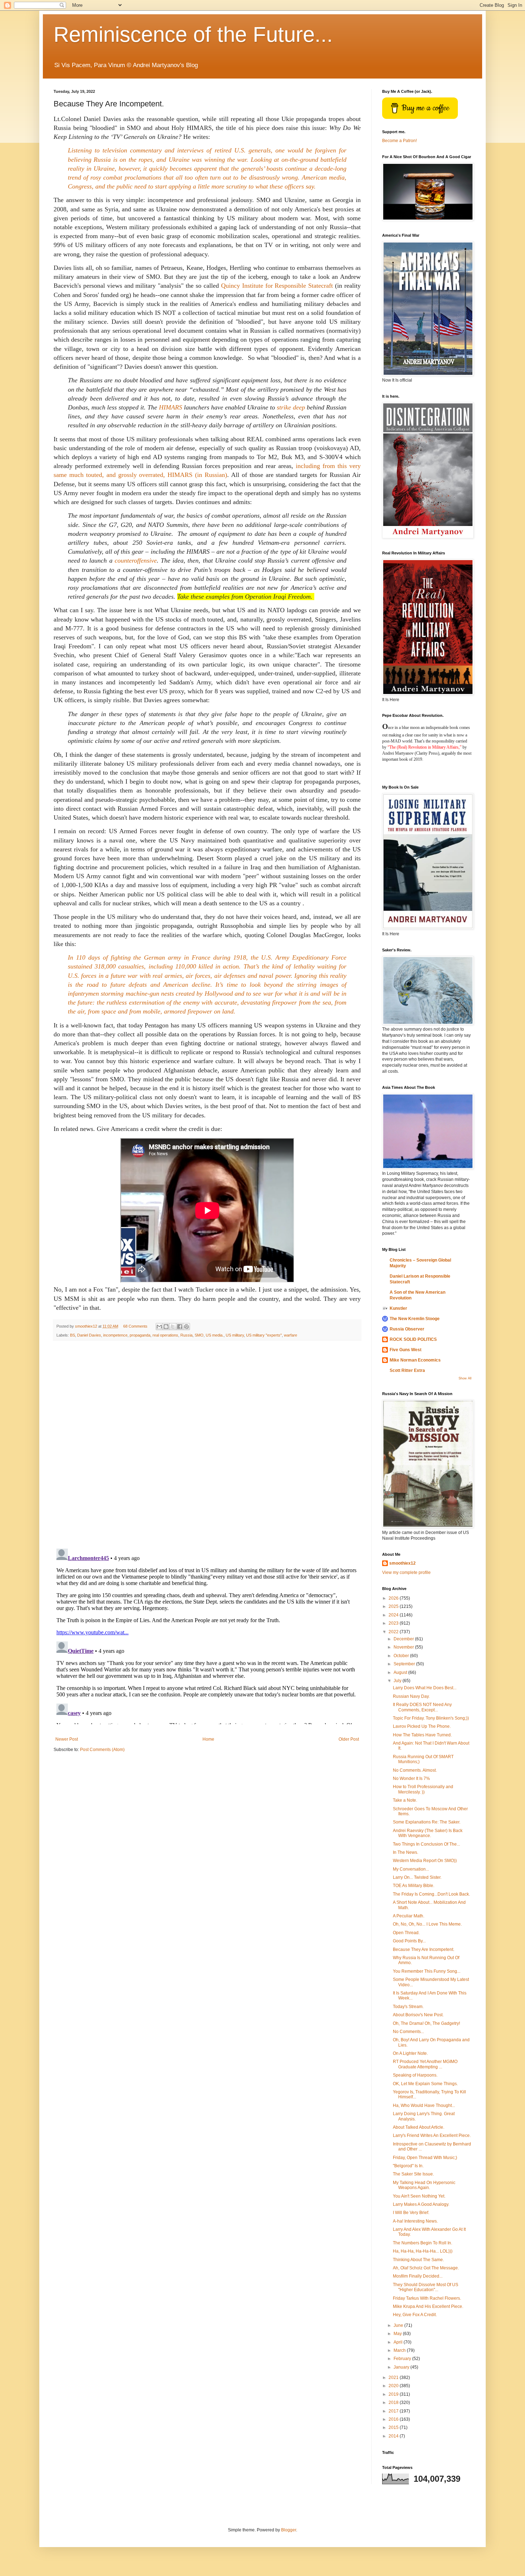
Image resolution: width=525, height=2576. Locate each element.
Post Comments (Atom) (102, 1750)
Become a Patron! (399, 141)
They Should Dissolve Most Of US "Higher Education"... (426, 2287)
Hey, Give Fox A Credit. (415, 2315)
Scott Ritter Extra (407, 1370)
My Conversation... (411, 1869)
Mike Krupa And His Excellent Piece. (428, 2306)
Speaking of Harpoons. (415, 2075)
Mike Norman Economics (415, 1360)
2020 (394, 2386)
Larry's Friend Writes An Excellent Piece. (432, 2135)
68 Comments (135, 1326)
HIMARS (171, 407)
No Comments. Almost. (415, 1770)
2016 (394, 2419)
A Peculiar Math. (409, 1916)
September (405, 1664)
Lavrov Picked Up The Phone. (422, 1726)
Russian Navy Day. (411, 1696)
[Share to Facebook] (180, 1327)
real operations (165, 1335)
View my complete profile (406, 1573)
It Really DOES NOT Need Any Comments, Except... (422, 1707)
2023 (394, 1623)
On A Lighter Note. (410, 2053)
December (404, 1639)
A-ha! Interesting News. (415, 2221)
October (402, 1656)
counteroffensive (136, 560)
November (404, 1647)
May (398, 2334)
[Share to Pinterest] (186, 1327)
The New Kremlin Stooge (415, 1319)
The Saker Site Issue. (413, 2174)
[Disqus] (207, 1445)
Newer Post (67, 1739)
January (402, 2367)
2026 (394, 1598)
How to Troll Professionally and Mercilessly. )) (423, 1789)
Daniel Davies (89, 1335)
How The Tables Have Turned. (422, 1735)
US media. (215, 1335)
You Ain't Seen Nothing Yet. (419, 2196)
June (399, 2325)
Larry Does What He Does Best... (425, 1688)
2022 (394, 1632)
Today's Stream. (408, 2007)
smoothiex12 (402, 1563)
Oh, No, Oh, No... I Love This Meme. (427, 1924)
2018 (394, 2403)
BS (72, 1335)
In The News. (406, 1852)
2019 (394, 2394)
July (398, 1681)
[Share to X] (173, 1327)
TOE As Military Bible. (414, 1886)
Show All (465, 1378)
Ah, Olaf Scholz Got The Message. (426, 2268)
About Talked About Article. (419, 2127)
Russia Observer (407, 1329)
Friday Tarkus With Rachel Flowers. (427, 2298)
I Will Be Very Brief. (411, 2213)
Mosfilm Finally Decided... (418, 2276)
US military (235, 1335)
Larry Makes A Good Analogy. (421, 2204)
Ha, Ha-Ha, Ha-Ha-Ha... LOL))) (423, 2251)
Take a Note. (405, 1800)
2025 (394, 1606)
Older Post (349, 1739)
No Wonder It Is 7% (411, 1778)
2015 (394, 2427)
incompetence (115, 1335)
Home (208, 1739)
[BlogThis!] (166, 1327)
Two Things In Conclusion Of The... (426, 1844)
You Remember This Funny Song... (427, 1971)
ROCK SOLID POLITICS (413, 1339)
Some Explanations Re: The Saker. (427, 1822)
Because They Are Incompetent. (424, 1949)
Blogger (289, 2530)
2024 (394, 1615)
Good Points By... (409, 1941)
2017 (394, 2411)
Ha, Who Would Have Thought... (424, 2105)
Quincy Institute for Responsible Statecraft (278, 286)
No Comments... (408, 2032)
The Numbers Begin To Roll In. (422, 2243)
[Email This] (159, 1327)
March (400, 2350)
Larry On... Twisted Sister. (417, 1877)
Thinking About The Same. (418, 2260)
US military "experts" (264, 1335)
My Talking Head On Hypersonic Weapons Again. (424, 2185)
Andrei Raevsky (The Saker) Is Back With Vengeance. (428, 1833)
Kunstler (398, 1308)
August (401, 1672)
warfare (291, 1335)
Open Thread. (406, 1933)
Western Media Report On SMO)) (425, 1861)
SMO (199, 1335)
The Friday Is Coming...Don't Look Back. (431, 1894)
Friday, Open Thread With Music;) (425, 2158)
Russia (186, 1335)
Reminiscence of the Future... (193, 34)
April (399, 2342)
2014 (394, 2436)
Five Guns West (406, 1350)
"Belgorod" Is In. (408, 2166)
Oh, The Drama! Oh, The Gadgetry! (426, 2023)
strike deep (291, 407)
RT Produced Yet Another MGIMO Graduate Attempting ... (425, 2064)
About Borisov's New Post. (418, 2015)
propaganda (140, 1335)
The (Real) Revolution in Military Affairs (424, 747)
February (403, 2359)
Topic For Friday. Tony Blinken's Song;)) (431, 1718)
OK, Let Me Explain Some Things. (425, 2084)
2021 (394, 2378)
